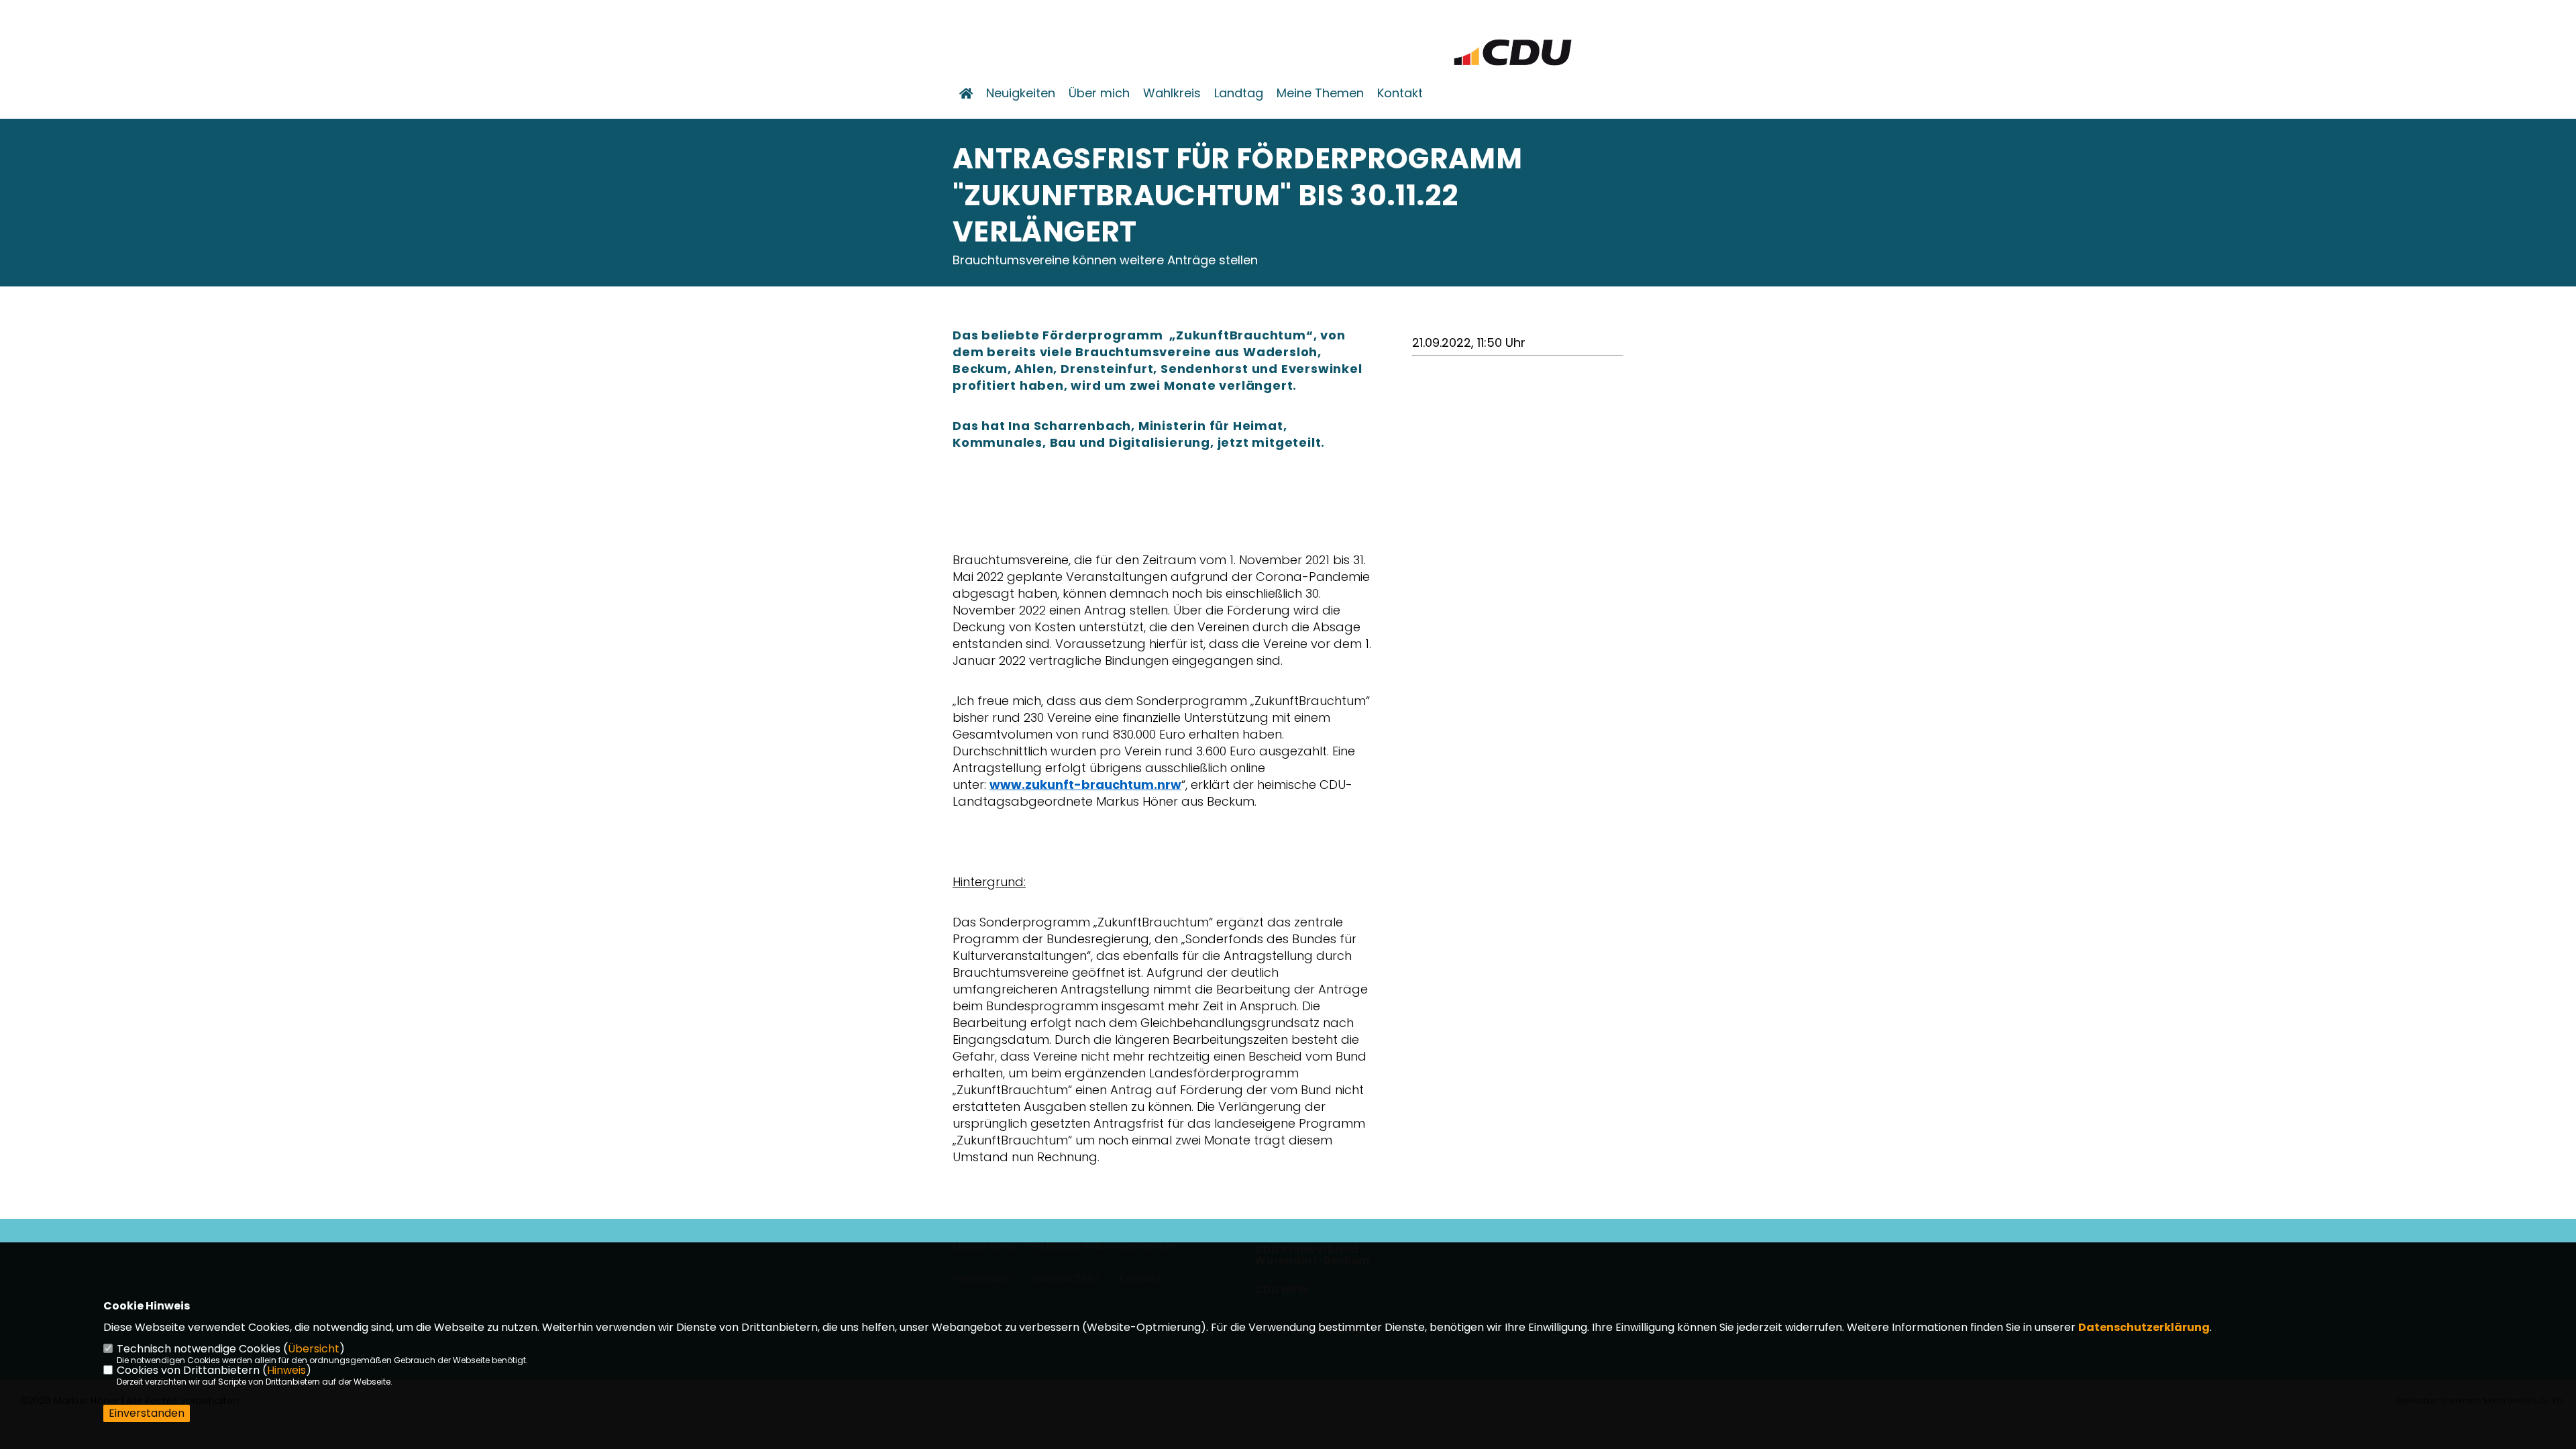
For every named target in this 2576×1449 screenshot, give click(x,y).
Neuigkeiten (1021, 93)
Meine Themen (1320, 93)
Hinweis (286, 1370)
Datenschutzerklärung (2144, 1327)
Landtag (1239, 93)
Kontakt (1400, 93)
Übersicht (314, 1349)
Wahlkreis (1172, 93)
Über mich (1099, 93)
